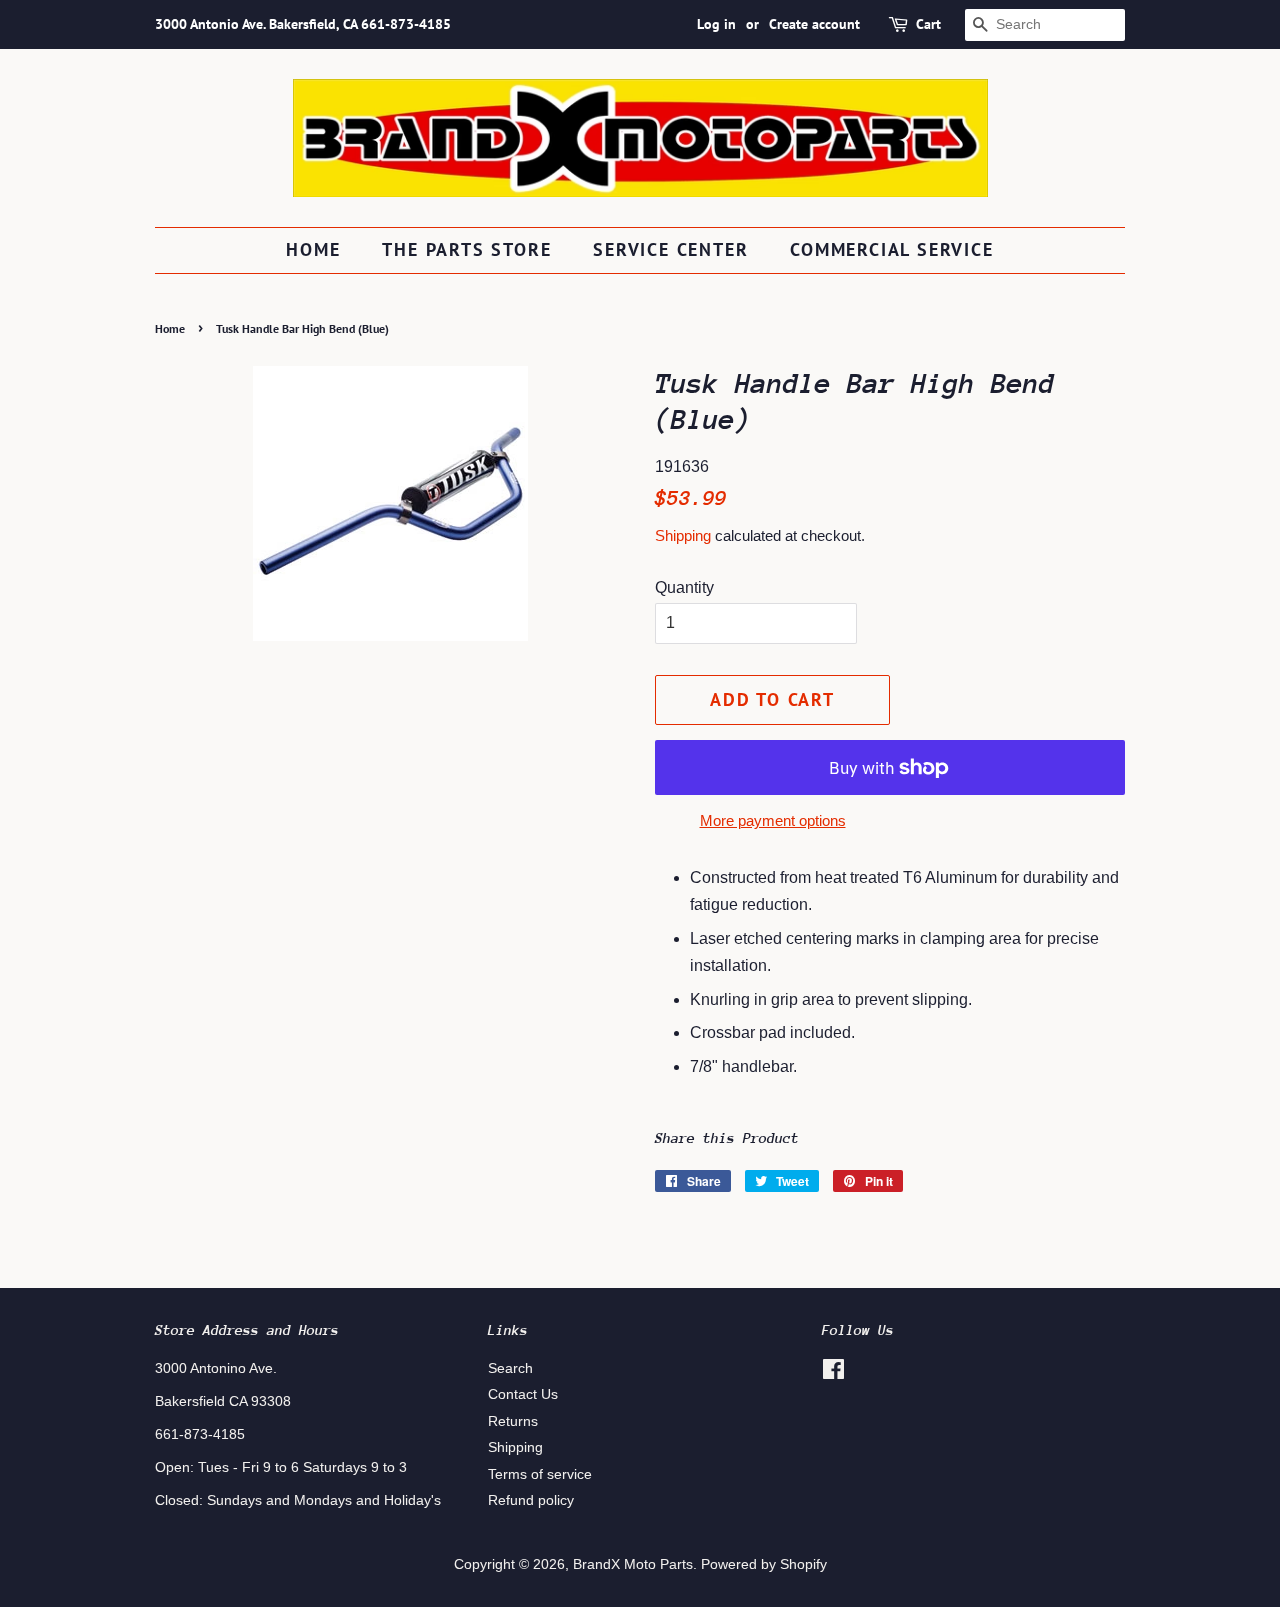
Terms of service (540, 1474)
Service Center (670, 249)
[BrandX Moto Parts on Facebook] (833, 1373)
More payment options (773, 820)
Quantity (684, 587)
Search (510, 1368)
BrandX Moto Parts (633, 1564)
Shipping (683, 535)
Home (313, 249)
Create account (814, 24)
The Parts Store (466, 249)
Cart (928, 24)
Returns (513, 1421)
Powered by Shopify (764, 1564)
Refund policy (531, 1500)
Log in (716, 24)
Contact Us (523, 1394)
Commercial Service (891, 249)
